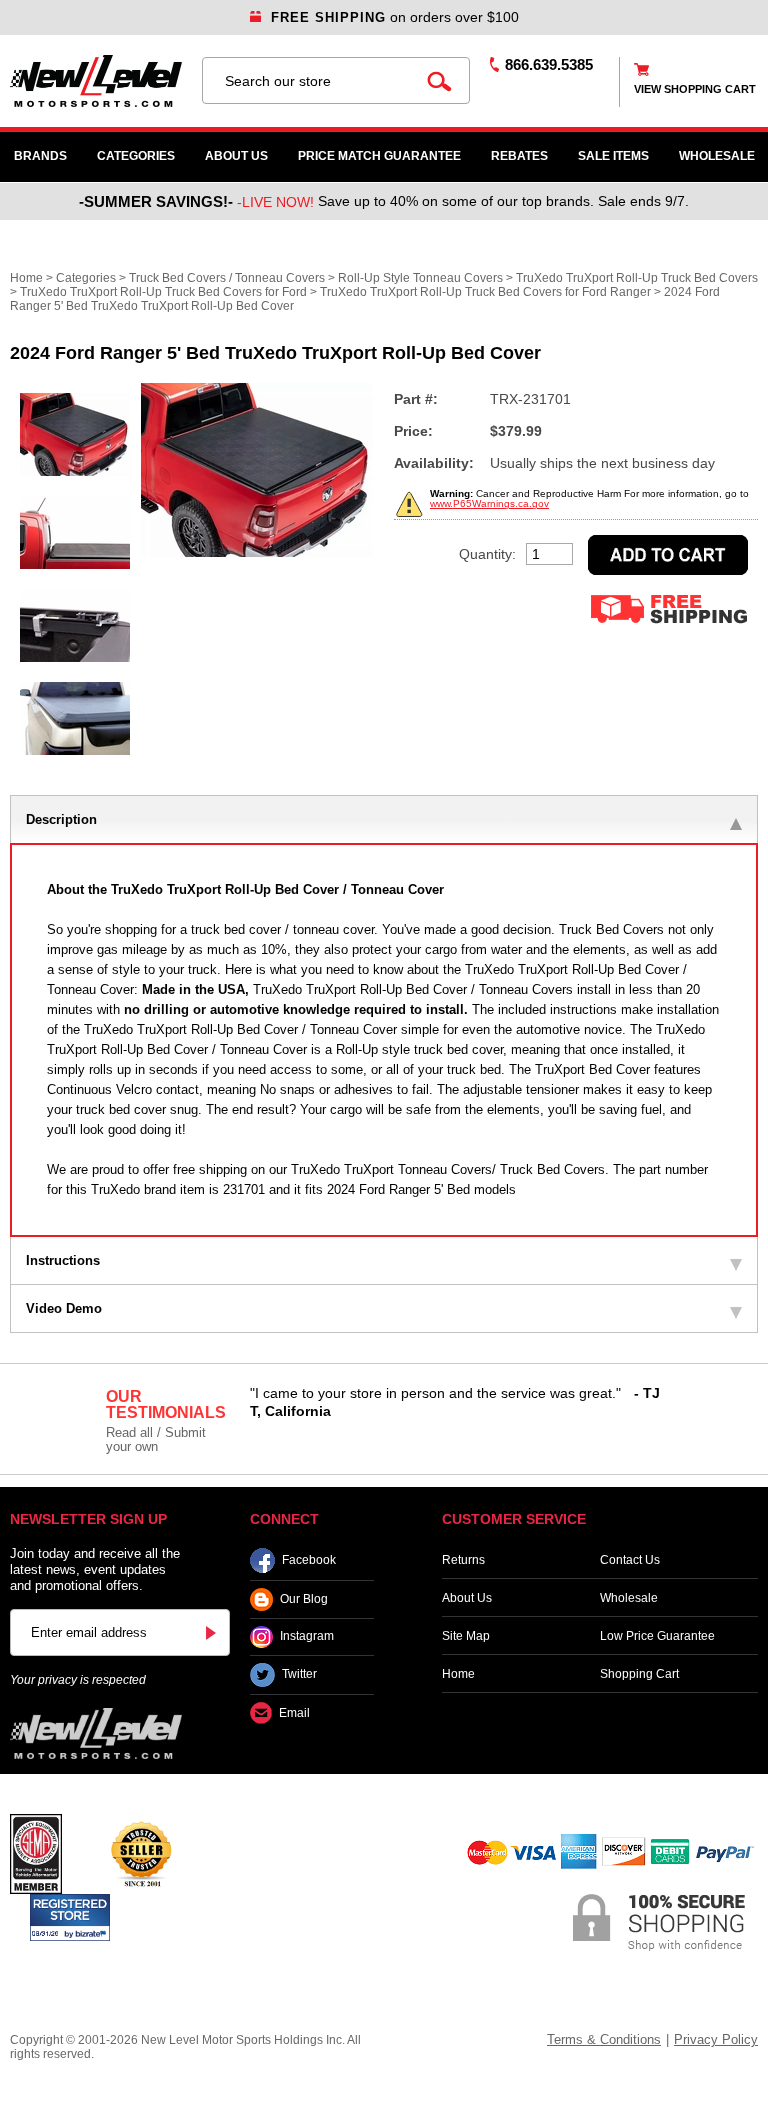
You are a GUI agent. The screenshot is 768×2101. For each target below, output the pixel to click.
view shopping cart (695, 89)
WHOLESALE (717, 156)
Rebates (519, 156)
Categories (136, 156)
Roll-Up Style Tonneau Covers (420, 278)
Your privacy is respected (78, 1680)
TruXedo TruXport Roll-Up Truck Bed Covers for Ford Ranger (485, 292)
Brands (40, 156)
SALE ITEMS (613, 156)
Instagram (307, 1637)
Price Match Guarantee (379, 156)
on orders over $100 (395, 17)
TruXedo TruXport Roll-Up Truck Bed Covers (637, 278)
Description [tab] (61, 819)
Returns (463, 1560)
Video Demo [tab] (64, 1308)
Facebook (309, 1560)
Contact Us (630, 1560)
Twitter (299, 1675)
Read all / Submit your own (156, 1439)
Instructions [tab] (63, 1260)
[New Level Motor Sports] (96, 81)
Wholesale (629, 1598)
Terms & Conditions (604, 2039)
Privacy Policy (716, 2039)
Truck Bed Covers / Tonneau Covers (227, 278)
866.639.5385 (549, 64)
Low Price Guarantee (657, 1636)
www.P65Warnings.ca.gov (489, 503)
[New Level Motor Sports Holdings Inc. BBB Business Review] (141, 1853)
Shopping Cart (639, 1674)
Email (294, 1713)
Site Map (466, 1636)
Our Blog (304, 1599)
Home (26, 278)
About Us (236, 156)
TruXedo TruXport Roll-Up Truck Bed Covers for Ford (163, 292)
